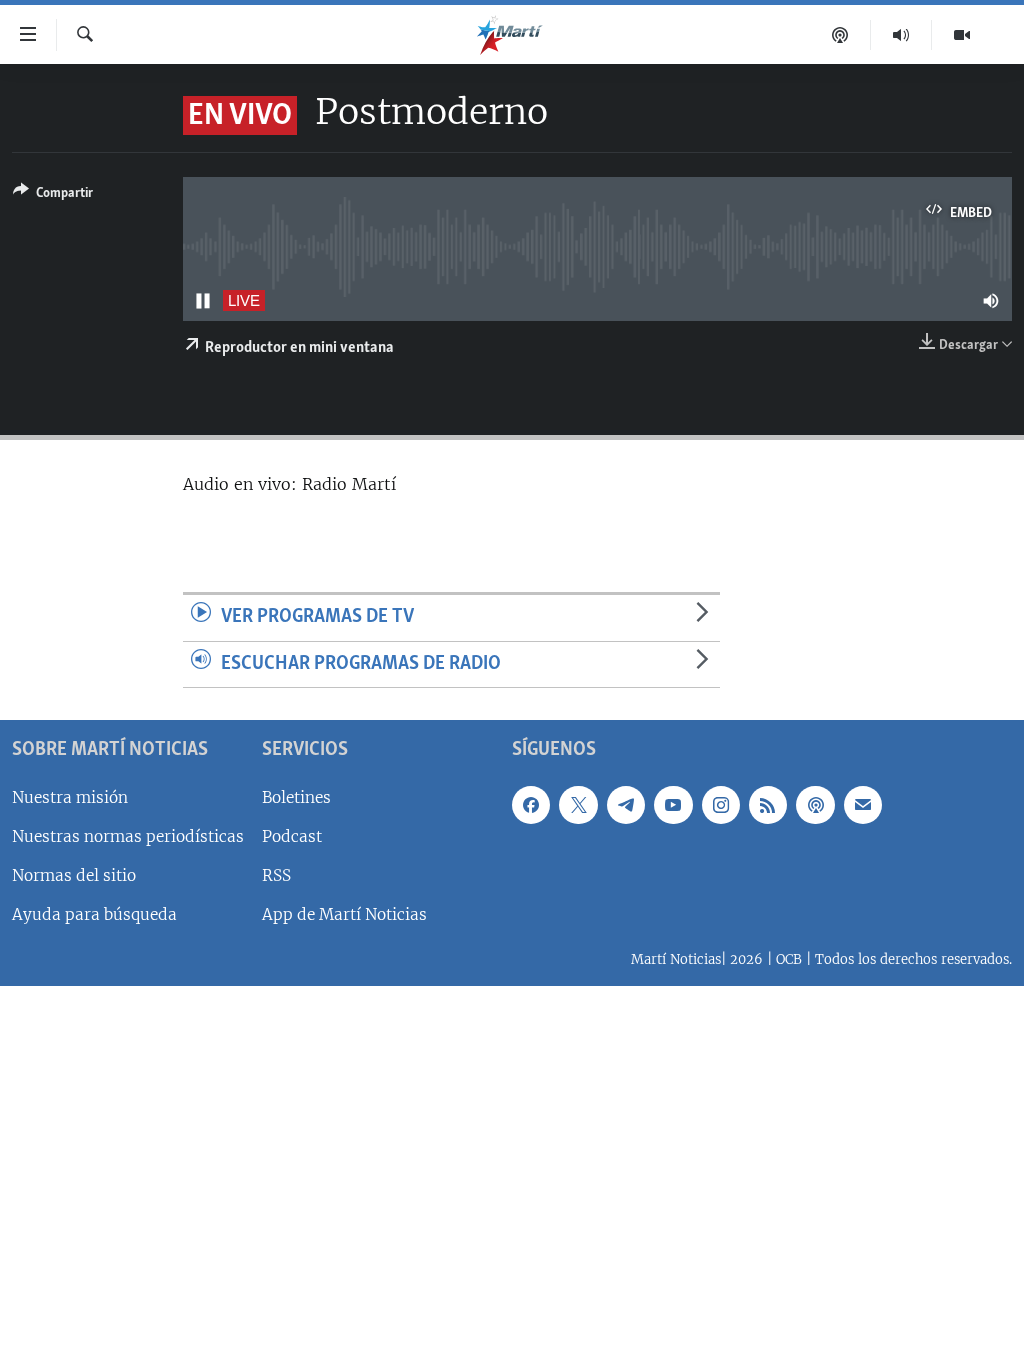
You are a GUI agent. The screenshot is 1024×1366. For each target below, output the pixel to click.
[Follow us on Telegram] (626, 805)
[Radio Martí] (901, 35)
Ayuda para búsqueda (94, 914)
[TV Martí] (962, 35)
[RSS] (768, 805)
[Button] (53, 196)
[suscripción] (863, 805)
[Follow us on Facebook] (531, 805)
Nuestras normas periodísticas (128, 836)
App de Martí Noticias (344, 914)
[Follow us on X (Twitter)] (578, 805)
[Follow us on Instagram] (721, 805)
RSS (276, 875)
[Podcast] (840, 35)
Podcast (292, 836)
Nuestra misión (70, 797)
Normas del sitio (74, 875)
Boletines (296, 797)
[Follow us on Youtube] (673, 805)
